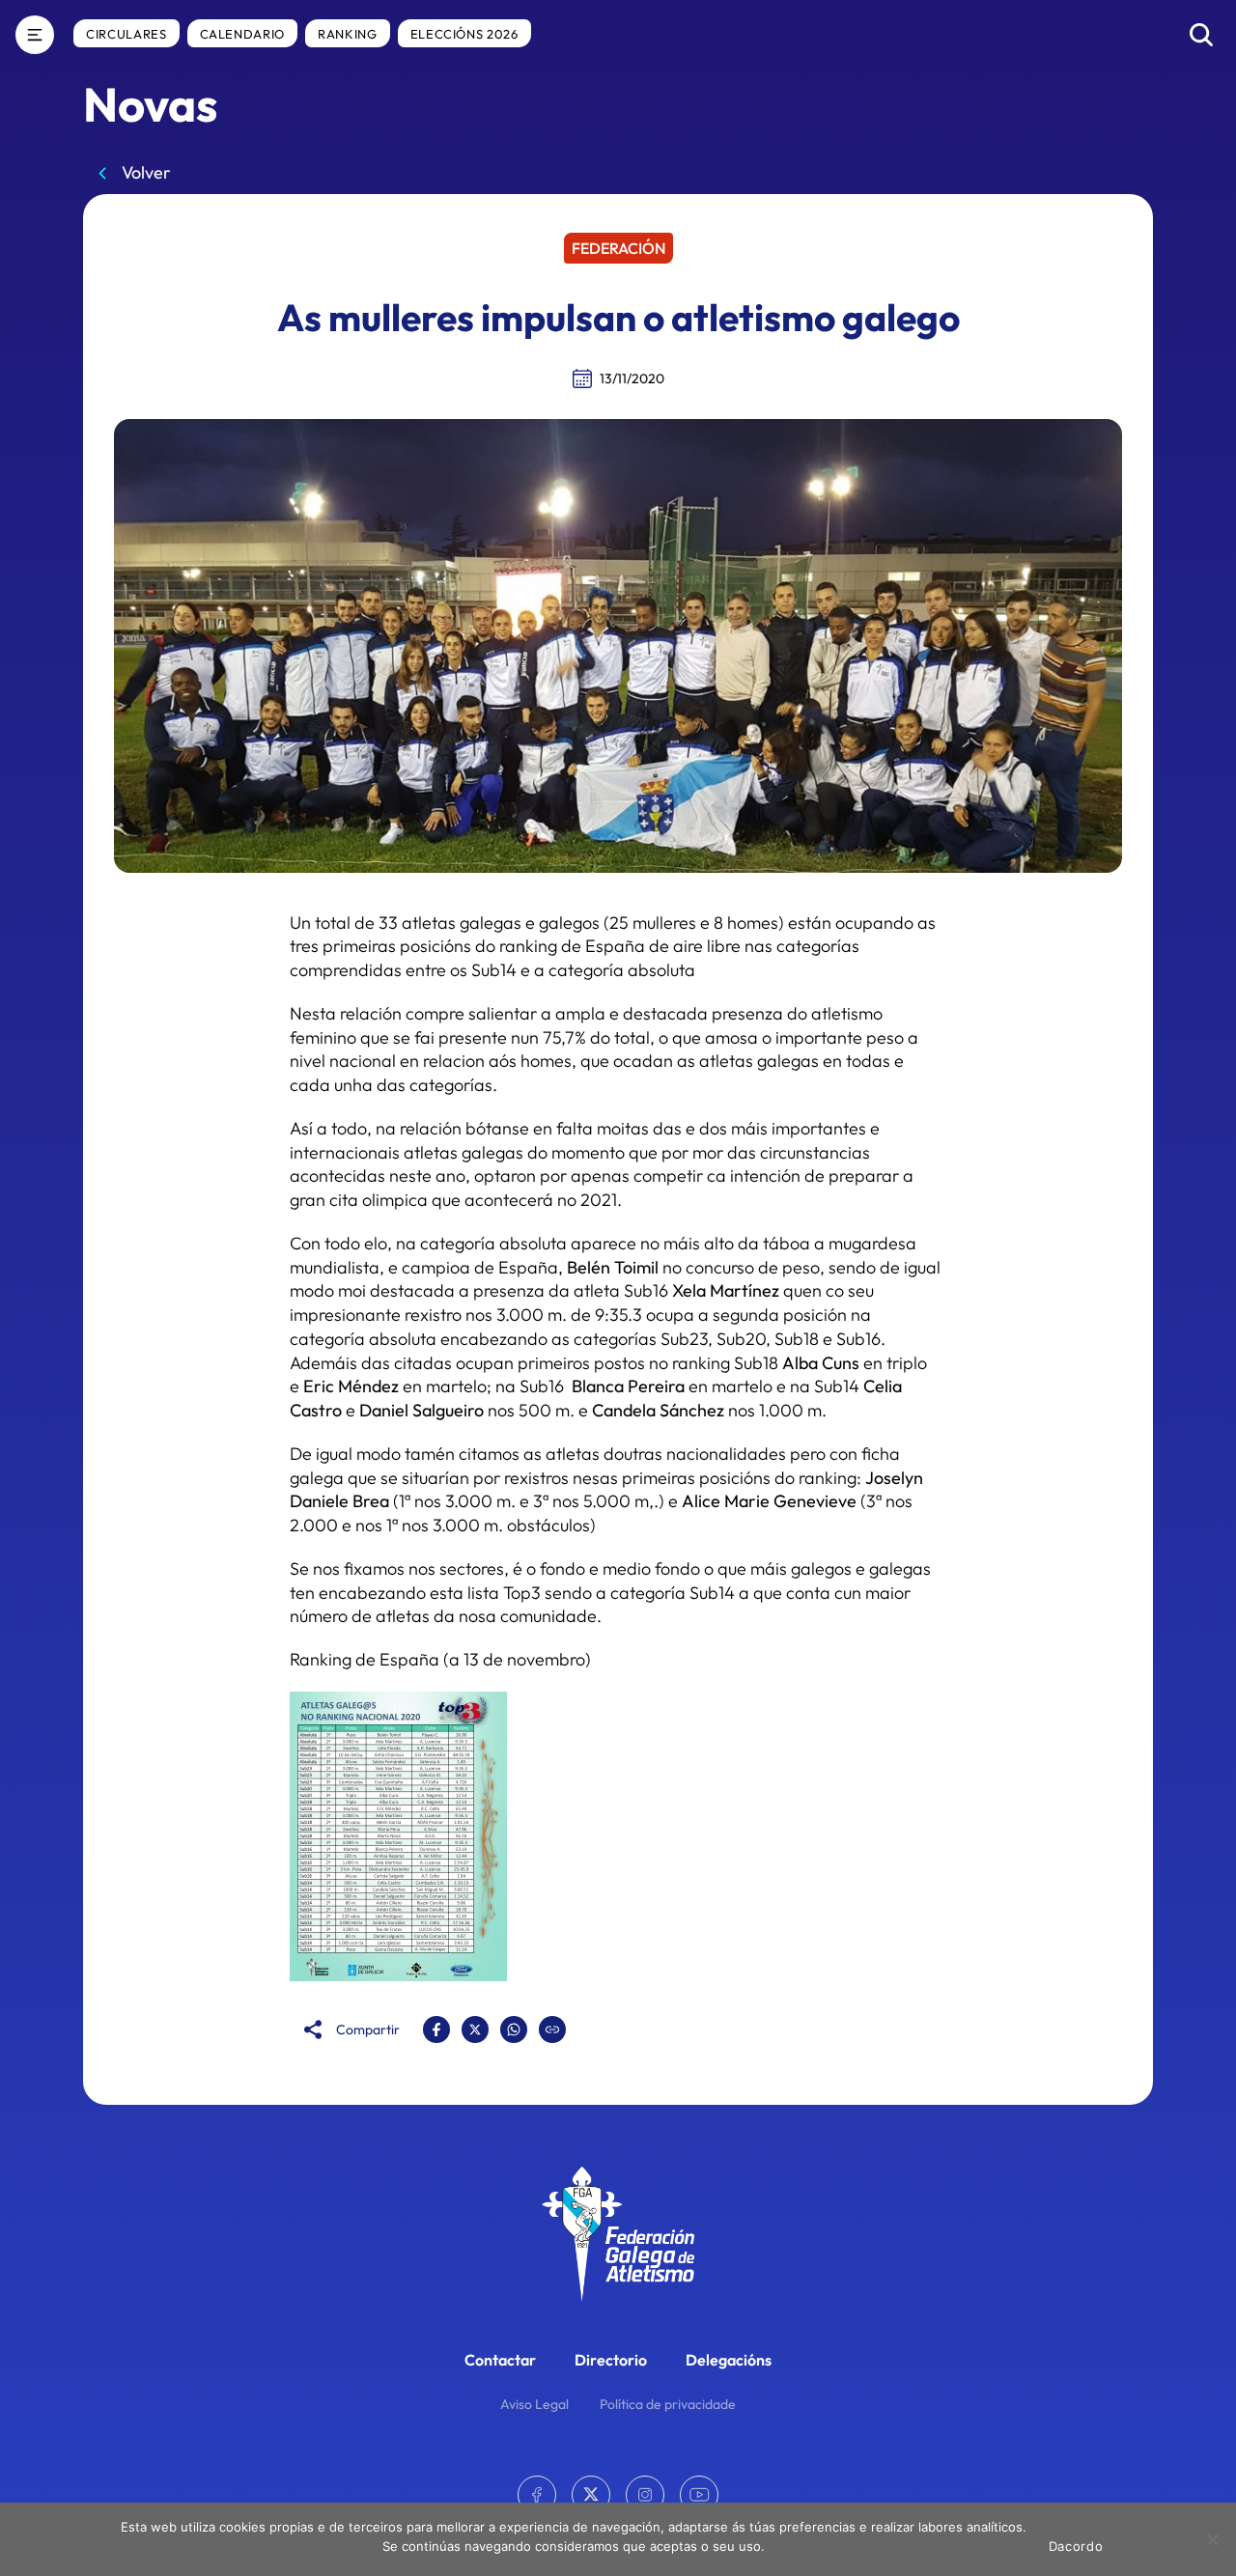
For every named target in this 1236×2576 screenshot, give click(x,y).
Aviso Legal (534, 2404)
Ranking (348, 34)
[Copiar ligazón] (552, 2030)
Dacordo (1076, 2546)
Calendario (243, 34)
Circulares (126, 34)
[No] (1212, 2539)
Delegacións (729, 2360)
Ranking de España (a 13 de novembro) (440, 1659)
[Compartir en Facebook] (436, 2030)
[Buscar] (1201, 35)
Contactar (500, 2360)
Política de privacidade (668, 2404)
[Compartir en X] (475, 2030)
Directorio (611, 2360)
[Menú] (35, 35)
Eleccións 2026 (464, 34)
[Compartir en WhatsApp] (514, 2030)
